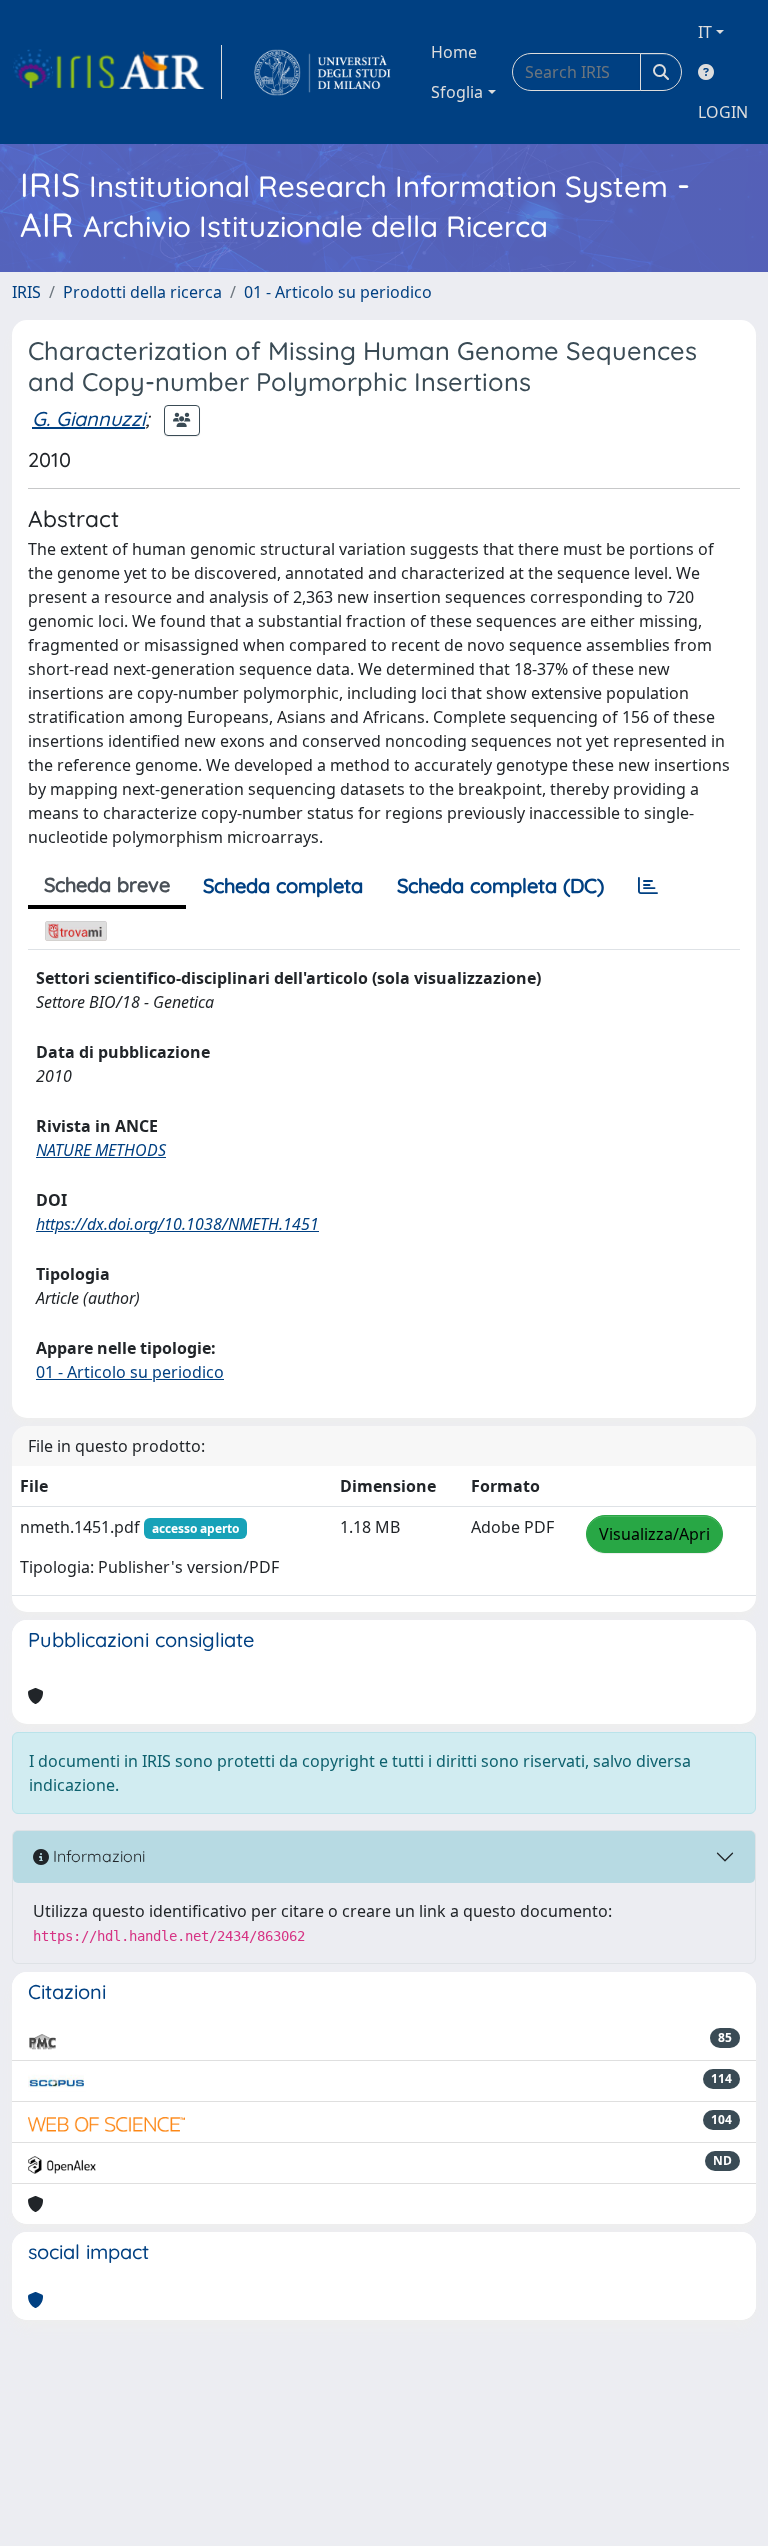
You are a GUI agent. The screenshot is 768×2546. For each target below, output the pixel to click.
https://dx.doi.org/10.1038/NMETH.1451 (177, 1224)
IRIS (26, 292)
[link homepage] (117, 72)
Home (454, 52)
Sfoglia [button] (457, 92)
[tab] (648, 886)
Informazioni (97, 1856)
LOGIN (723, 112)
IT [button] (705, 32)
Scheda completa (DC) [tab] (500, 885)
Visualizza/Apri (654, 1534)
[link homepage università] (322, 72)
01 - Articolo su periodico (338, 292)
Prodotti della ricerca (142, 292)
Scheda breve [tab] (107, 884)
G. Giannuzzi (88, 418)
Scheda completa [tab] (283, 885)
